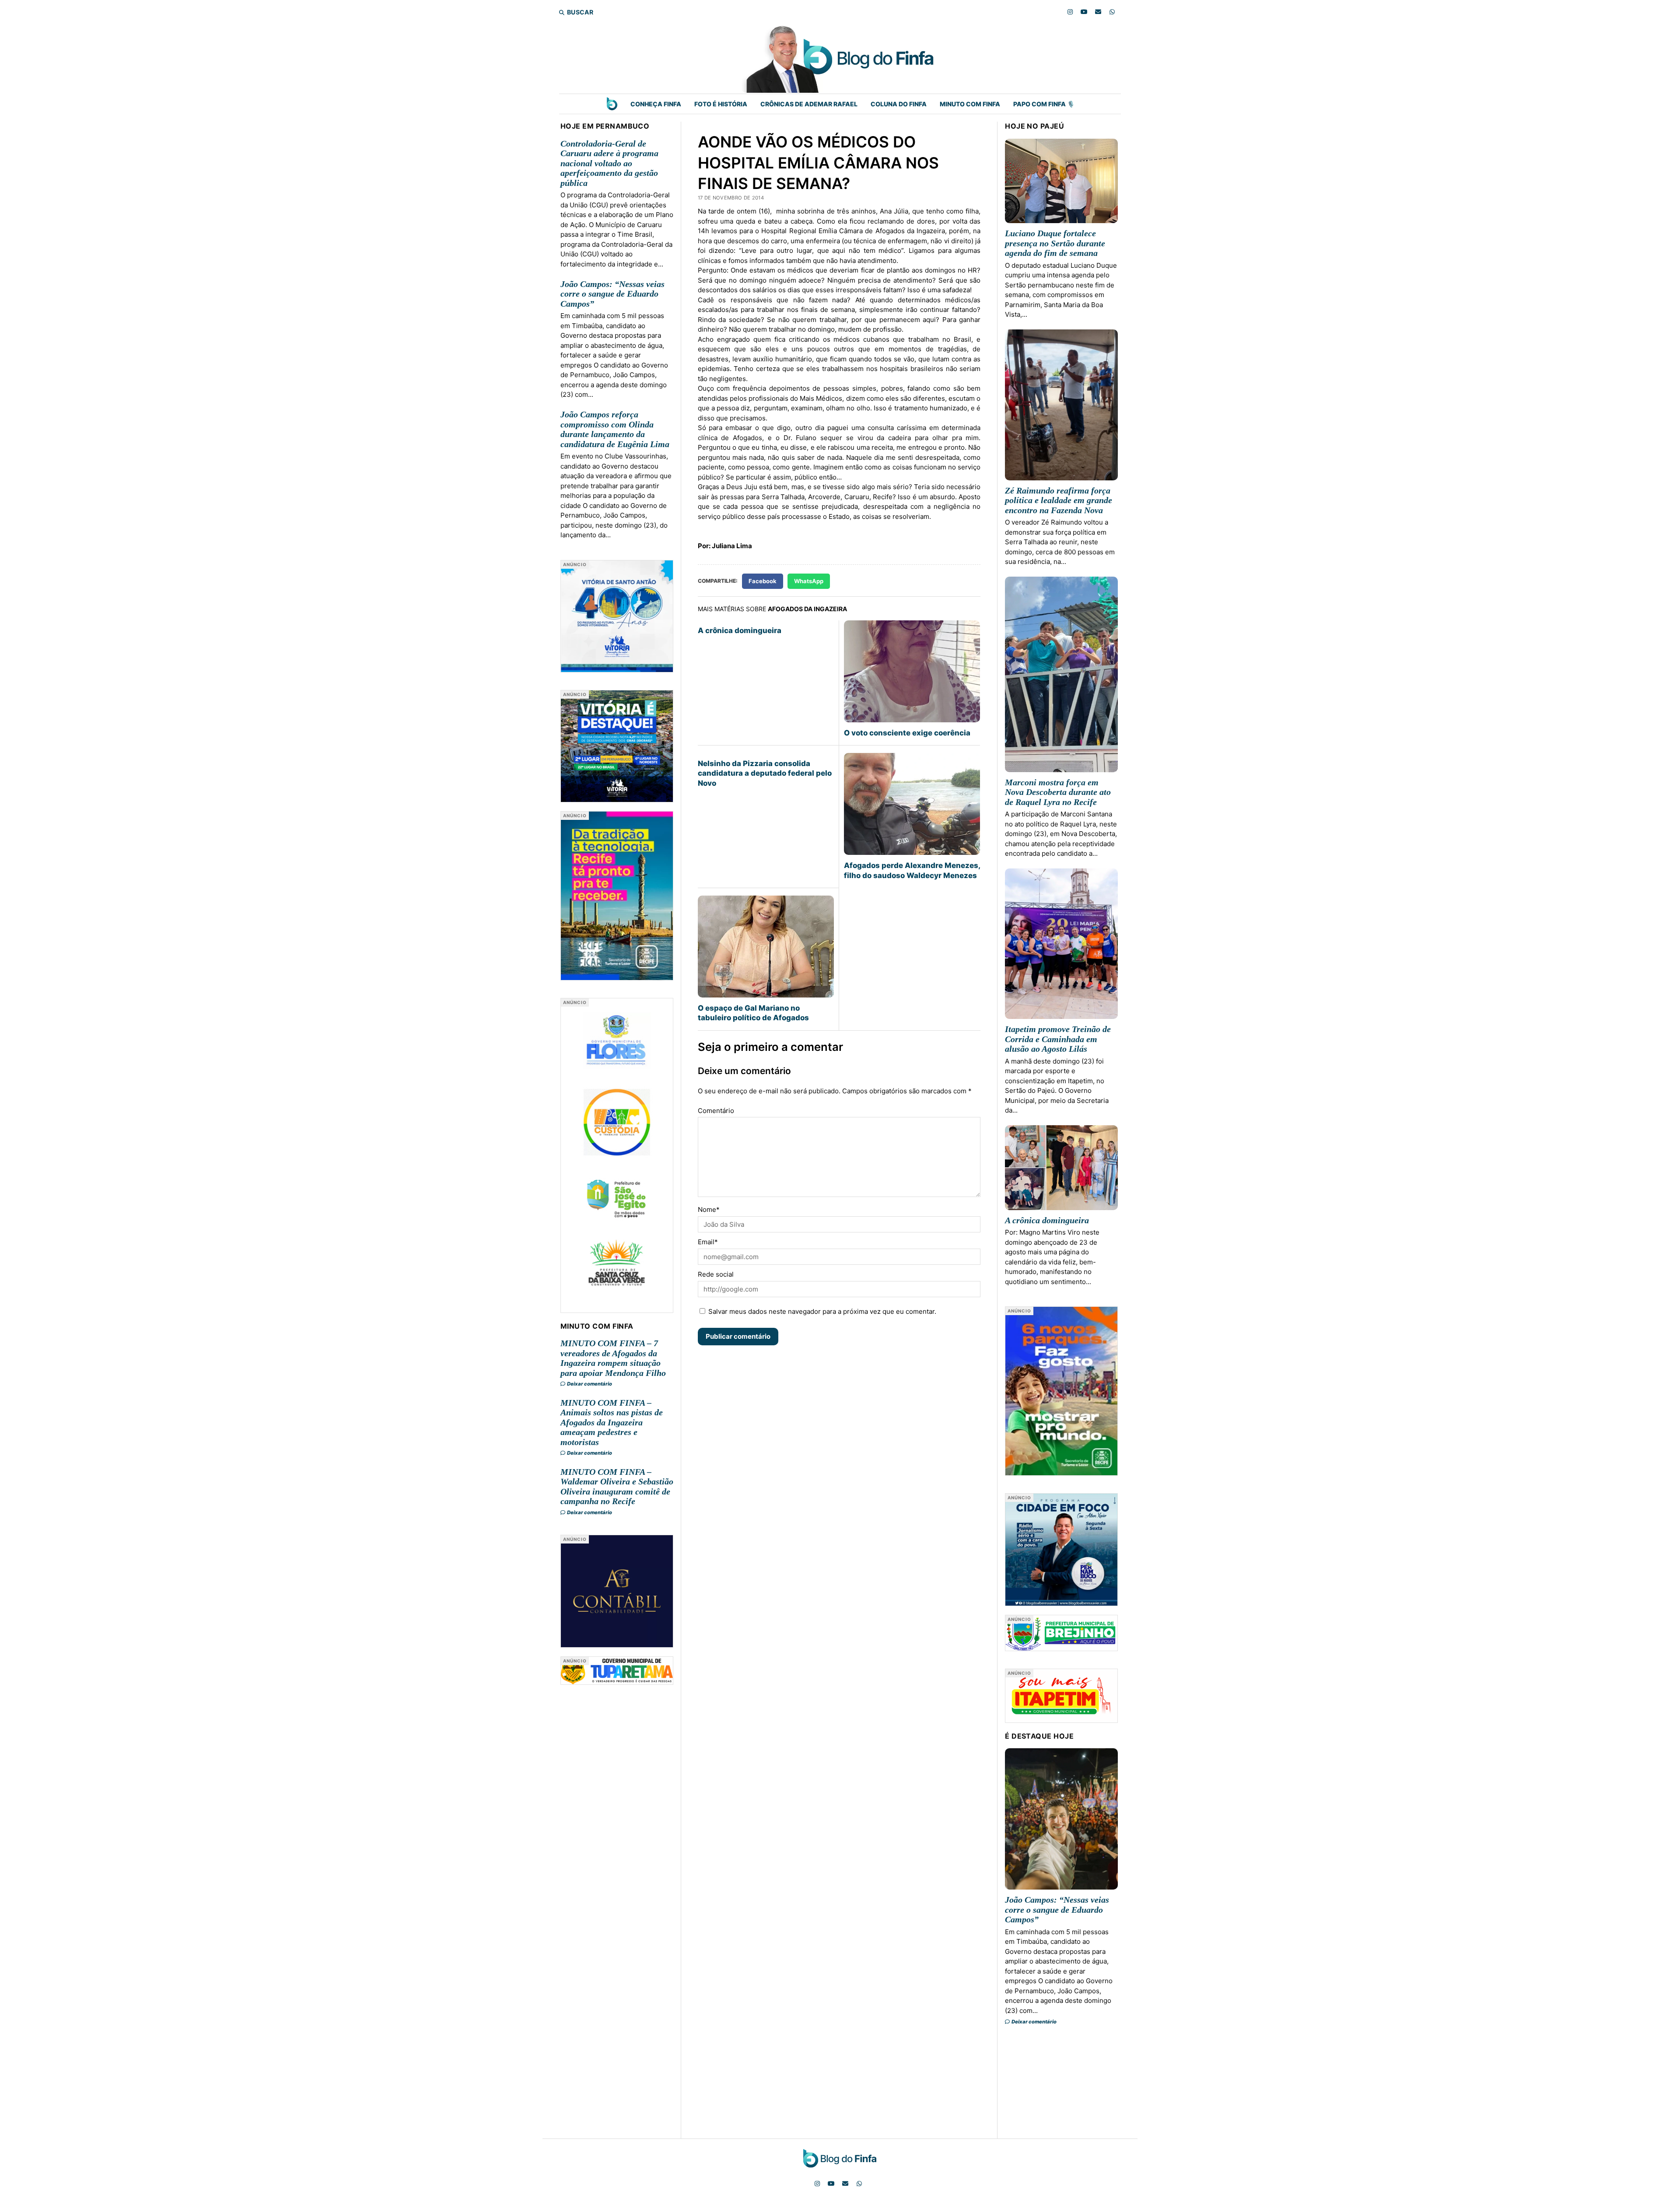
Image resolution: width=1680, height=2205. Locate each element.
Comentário (716, 1111)
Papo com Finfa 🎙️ (1044, 104)
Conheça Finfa (656, 104)
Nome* (709, 1209)
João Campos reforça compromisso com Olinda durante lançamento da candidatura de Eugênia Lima (615, 429)
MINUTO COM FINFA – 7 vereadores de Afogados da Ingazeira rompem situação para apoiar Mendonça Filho (613, 1358)
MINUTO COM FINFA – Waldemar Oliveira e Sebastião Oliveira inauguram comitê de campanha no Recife (617, 1487)
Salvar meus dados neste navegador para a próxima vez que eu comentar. (822, 1311)
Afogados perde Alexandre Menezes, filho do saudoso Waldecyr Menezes (912, 870)
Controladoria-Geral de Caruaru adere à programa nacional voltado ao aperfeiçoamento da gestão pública (609, 163)
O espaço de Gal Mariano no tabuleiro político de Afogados (753, 1013)
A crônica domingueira (740, 630)
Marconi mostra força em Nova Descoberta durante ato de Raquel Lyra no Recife (1058, 792)
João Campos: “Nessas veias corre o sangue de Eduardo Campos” (612, 294)
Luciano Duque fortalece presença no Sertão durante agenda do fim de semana (1055, 243)
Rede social (716, 1274)
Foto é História (721, 104)
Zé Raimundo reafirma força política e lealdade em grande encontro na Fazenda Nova (1059, 500)
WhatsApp (809, 581)
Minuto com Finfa (970, 104)
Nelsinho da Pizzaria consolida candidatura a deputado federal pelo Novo (765, 773)
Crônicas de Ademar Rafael (809, 104)
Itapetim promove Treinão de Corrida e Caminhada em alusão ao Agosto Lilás (1058, 1039)
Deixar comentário (589, 1384)
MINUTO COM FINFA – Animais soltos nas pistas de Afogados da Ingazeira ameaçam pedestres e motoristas (612, 1422)
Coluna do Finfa (899, 104)
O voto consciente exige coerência (907, 733)
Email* (708, 1242)
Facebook (763, 581)
